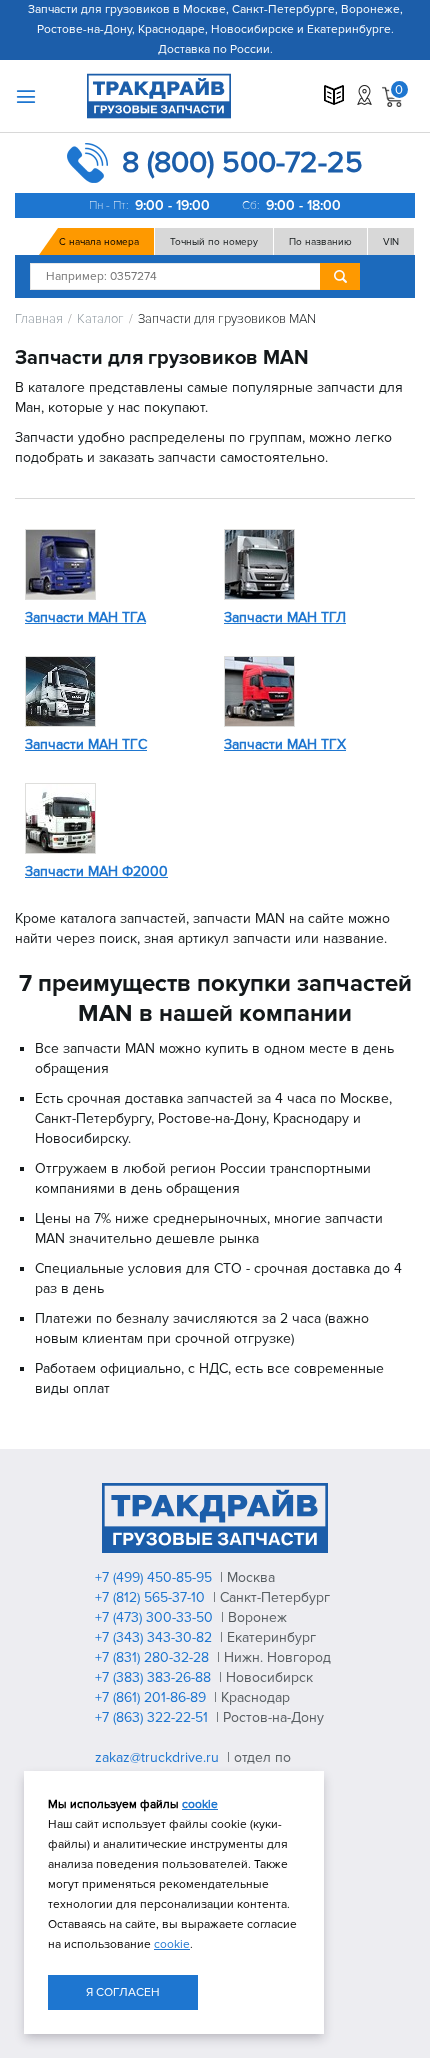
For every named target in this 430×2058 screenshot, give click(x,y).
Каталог (100, 319)
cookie (200, 1804)
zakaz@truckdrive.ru (159, 1757)
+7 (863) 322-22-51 (153, 1717)
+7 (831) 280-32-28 (154, 1657)
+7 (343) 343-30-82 (155, 1637)
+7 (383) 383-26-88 (155, 1677)
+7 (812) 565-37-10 (152, 1597)
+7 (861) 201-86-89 (152, 1697)
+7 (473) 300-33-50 (156, 1617)
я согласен (123, 1992)
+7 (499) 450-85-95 (155, 1577)
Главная (39, 319)
